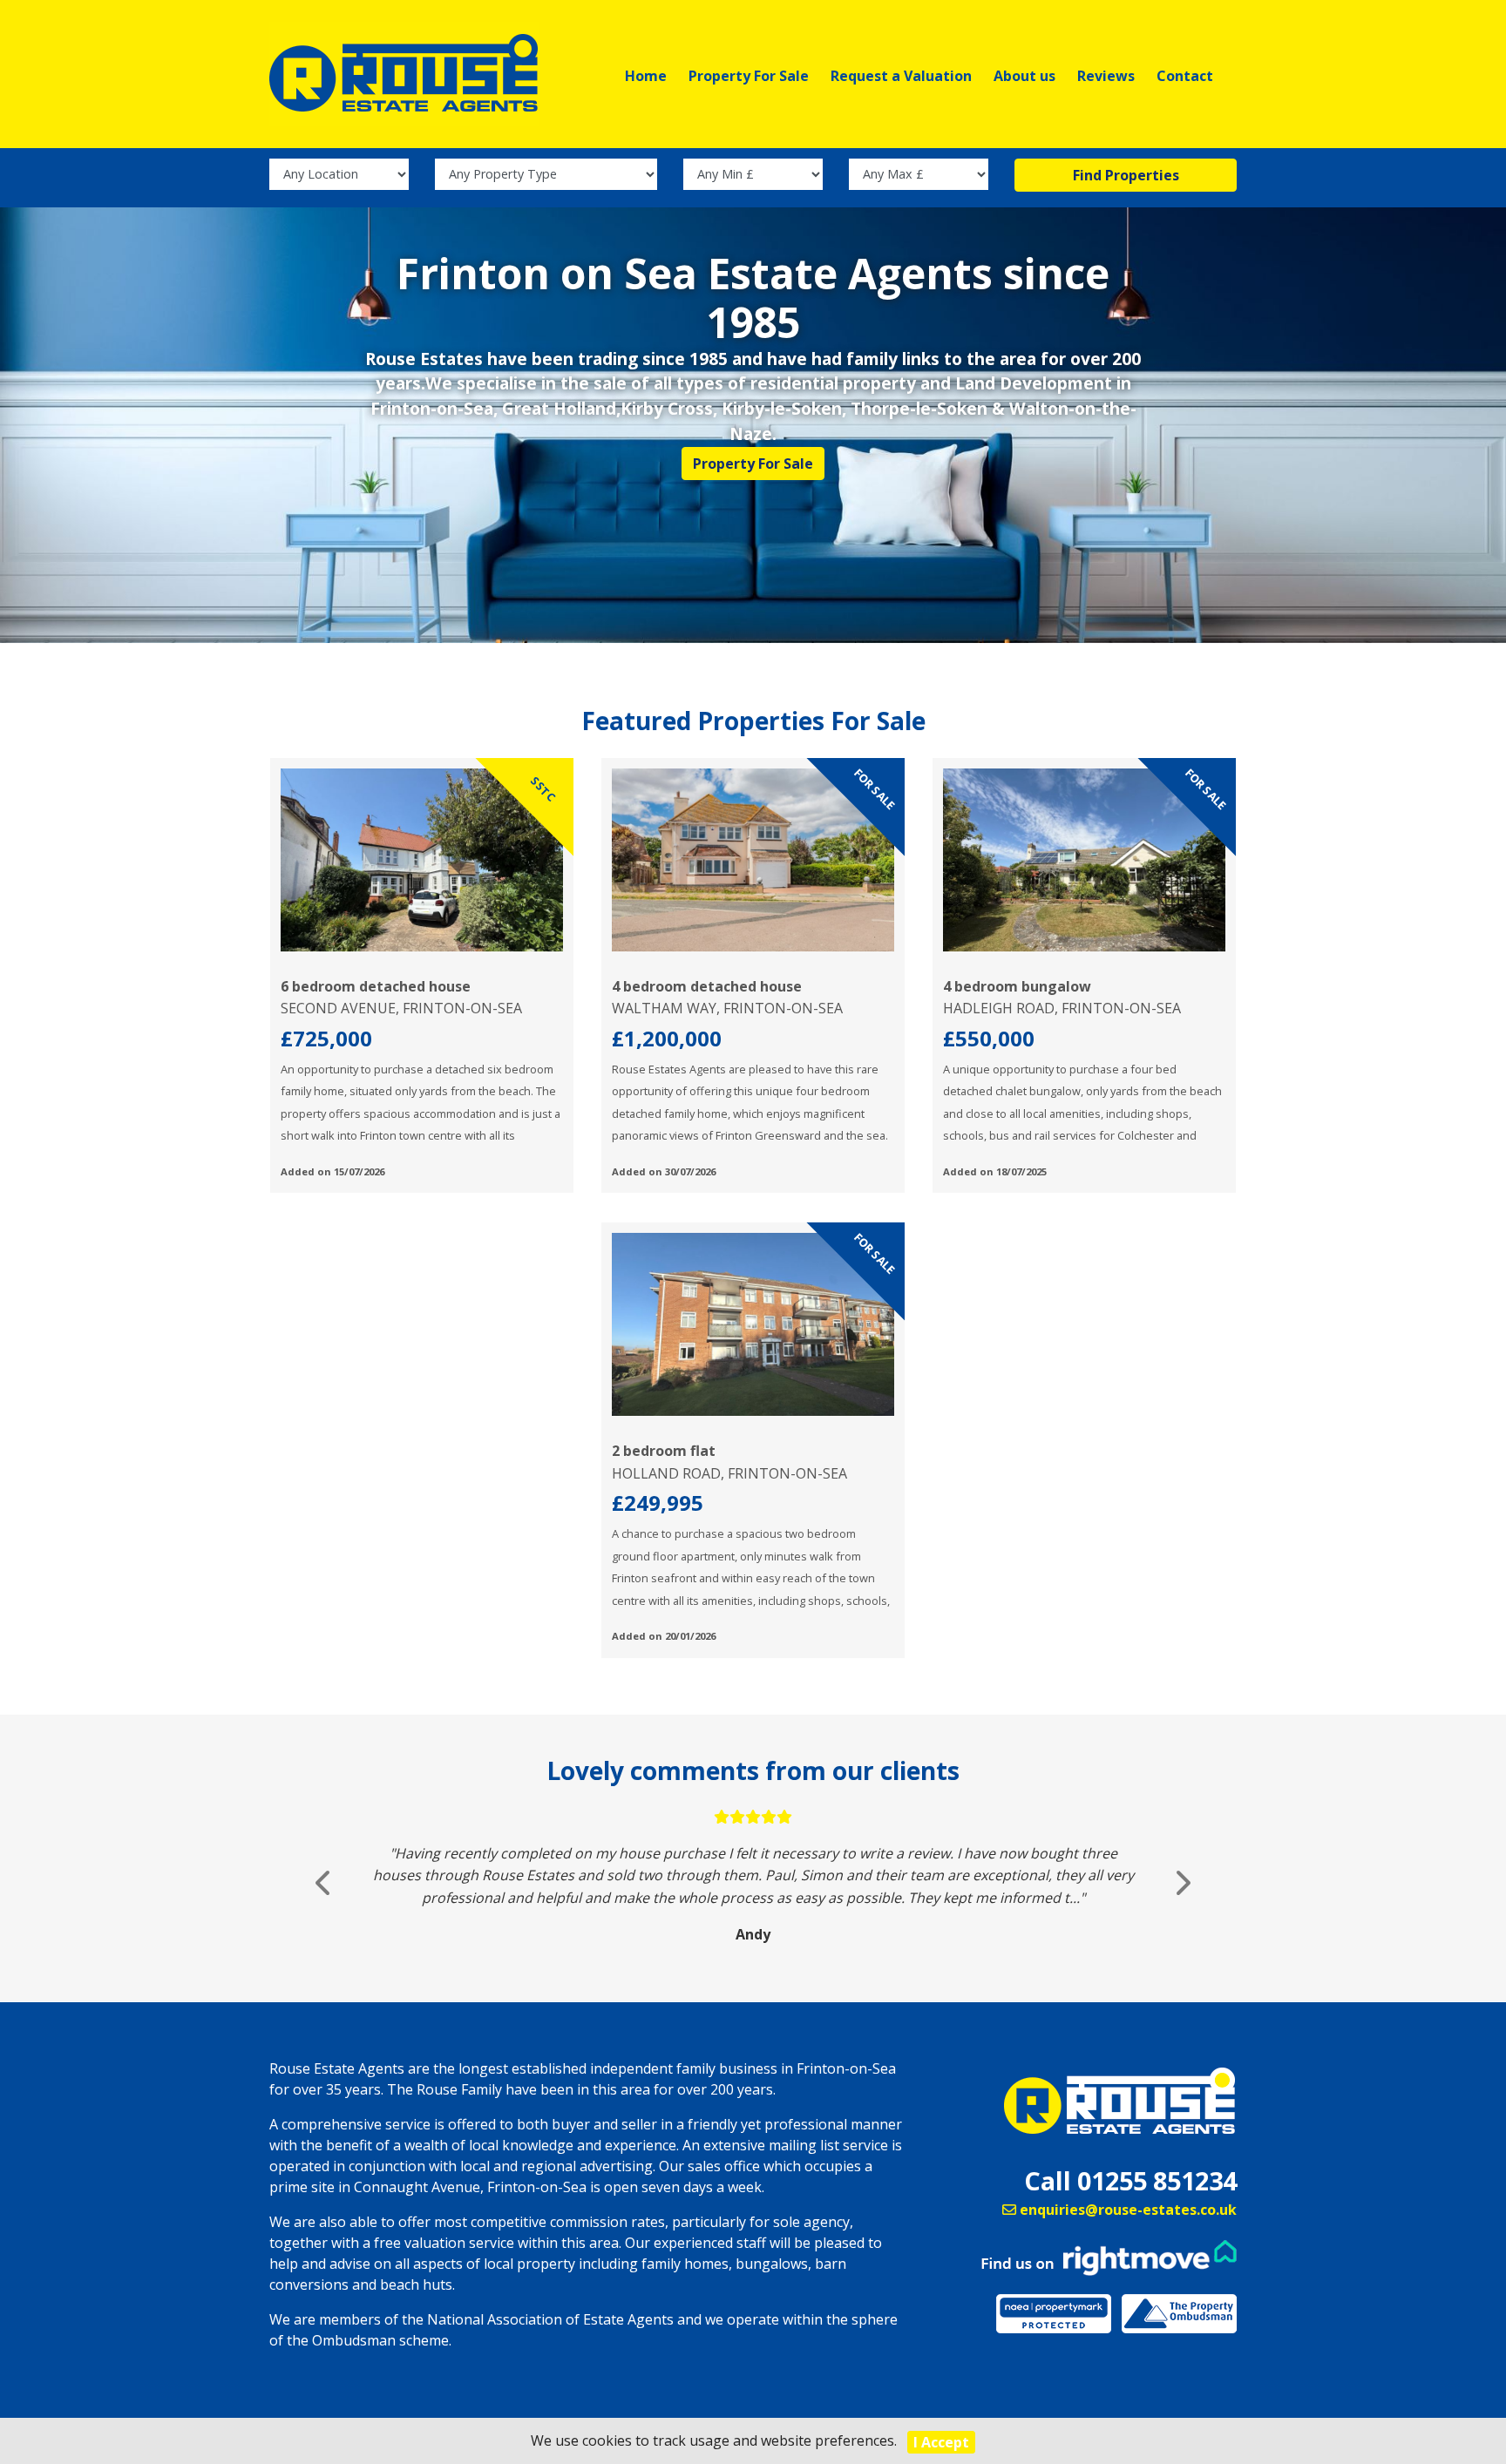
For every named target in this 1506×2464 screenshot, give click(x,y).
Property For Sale (749, 76)
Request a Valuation (901, 76)
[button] (325, 1883)
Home (646, 76)
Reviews (1106, 76)
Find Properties (1126, 175)
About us (1024, 76)
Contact (1185, 76)
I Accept (941, 2442)
